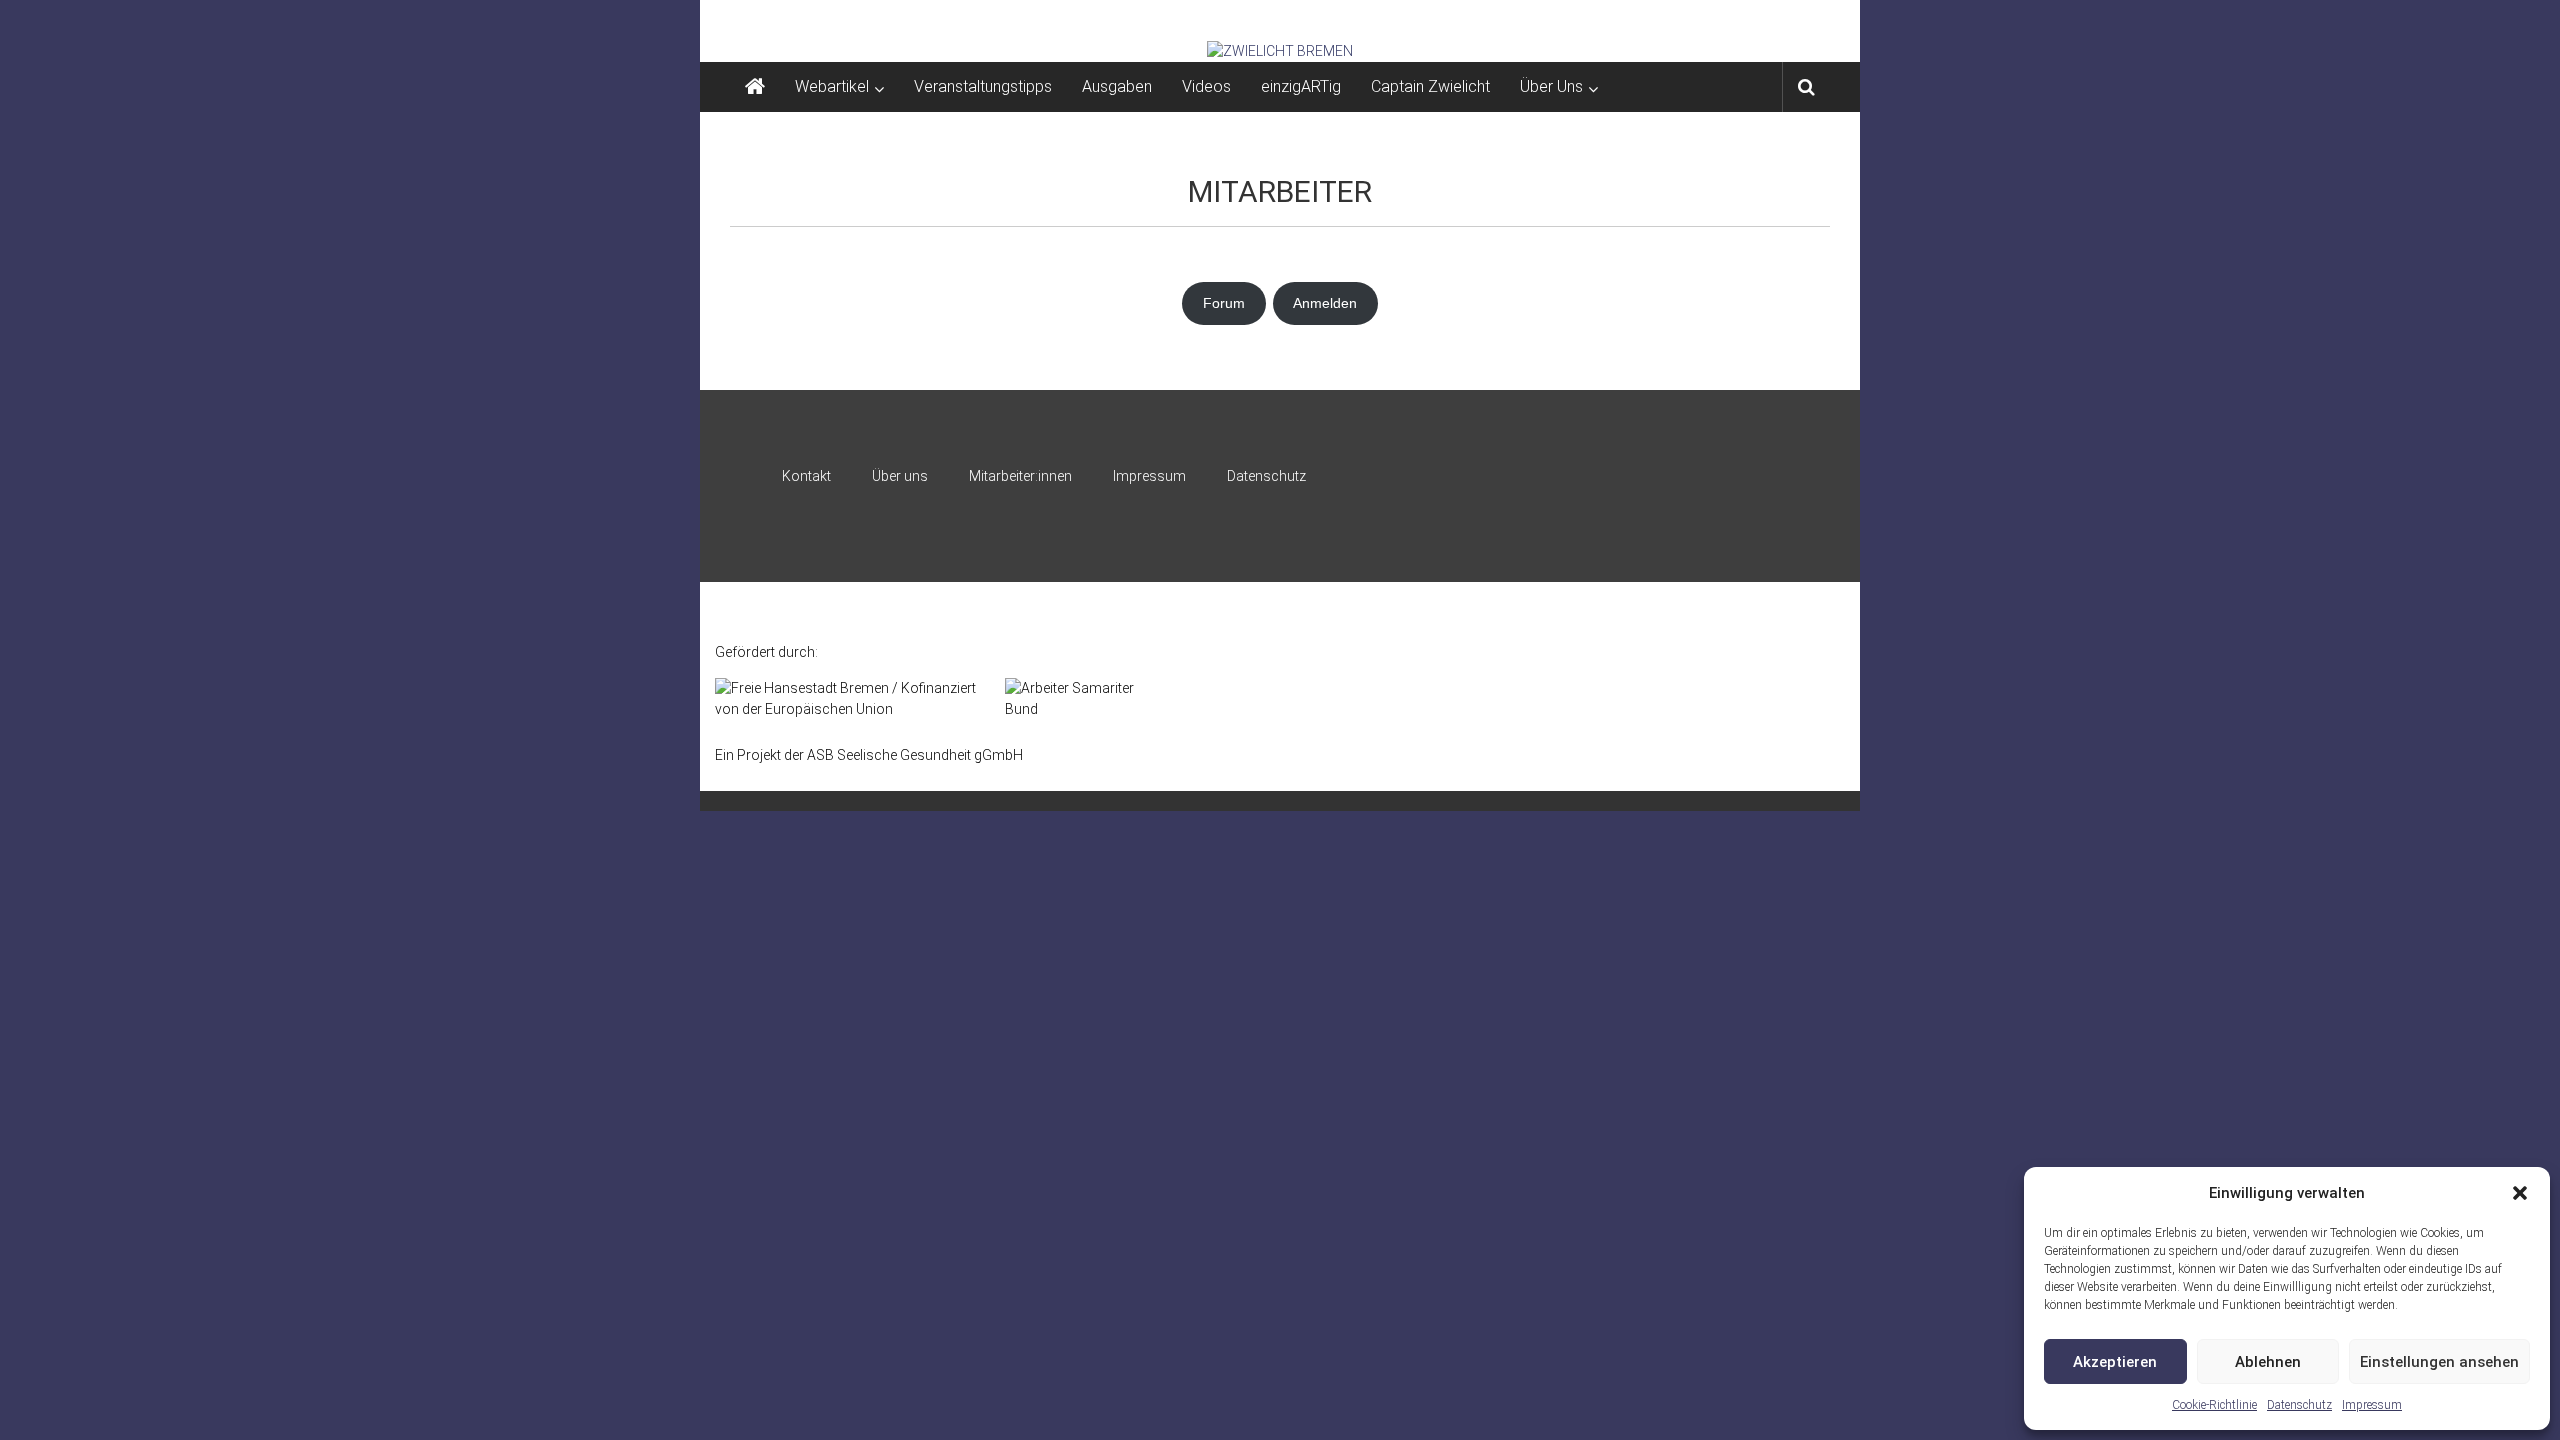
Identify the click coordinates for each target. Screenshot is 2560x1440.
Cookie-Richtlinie (2214, 1405)
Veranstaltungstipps (983, 86)
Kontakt (806, 476)
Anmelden (1325, 303)
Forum (1224, 303)
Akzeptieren (2115, 1362)
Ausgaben (1117, 86)
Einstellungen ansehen (2439, 1362)
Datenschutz (2299, 1405)
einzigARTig (1301, 86)
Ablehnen (2268, 1362)
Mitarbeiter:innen (1020, 476)
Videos (1206, 86)
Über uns (900, 476)
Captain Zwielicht (1430, 86)
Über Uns (1551, 86)
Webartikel (832, 86)
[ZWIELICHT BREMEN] (1280, 51)
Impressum (2372, 1405)
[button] (2520, 1193)
